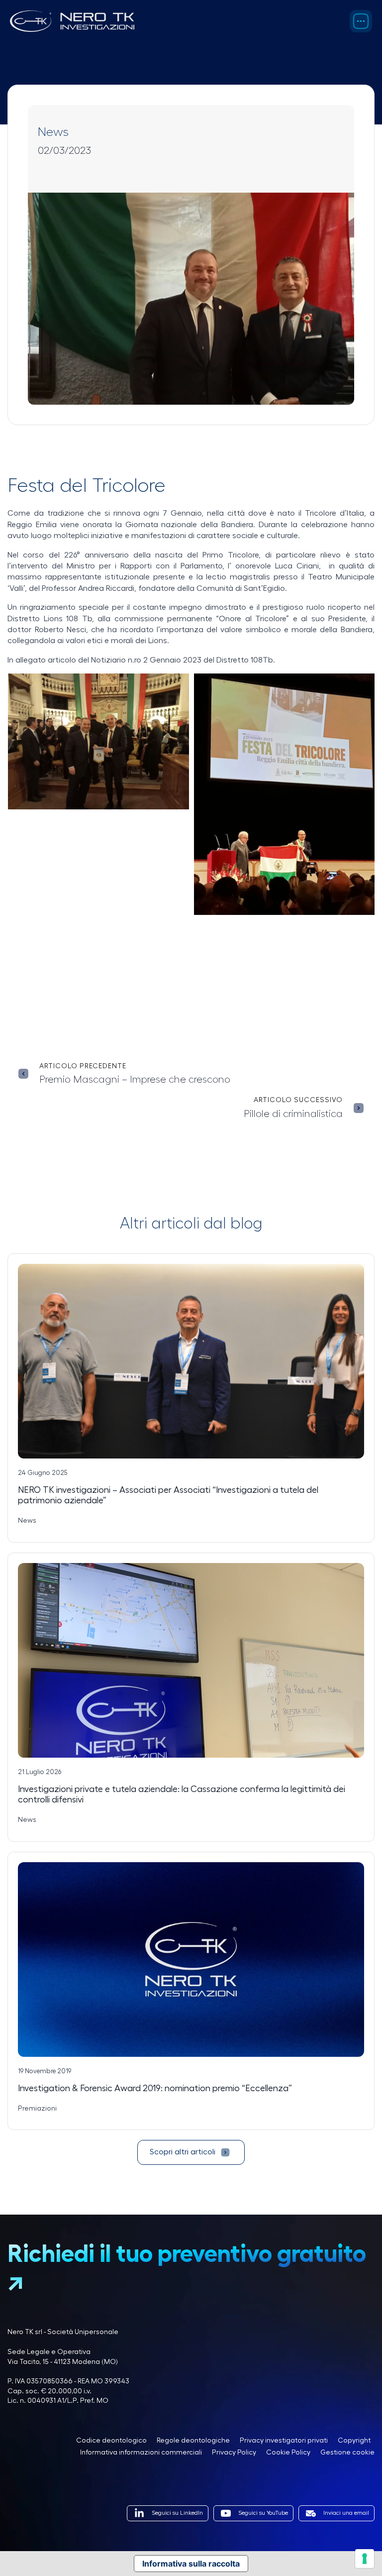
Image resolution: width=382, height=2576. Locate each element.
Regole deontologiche (193, 2441)
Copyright (354, 2441)
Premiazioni (37, 2109)
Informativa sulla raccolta (191, 2564)
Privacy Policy (234, 2453)
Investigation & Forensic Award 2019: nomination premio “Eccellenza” (155, 2088)
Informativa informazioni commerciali (141, 2453)
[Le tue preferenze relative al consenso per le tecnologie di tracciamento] (365, 2559)
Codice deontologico (111, 2441)
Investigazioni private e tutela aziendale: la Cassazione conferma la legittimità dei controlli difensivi (182, 1794)
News (53, 132)
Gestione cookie (347, 2453)
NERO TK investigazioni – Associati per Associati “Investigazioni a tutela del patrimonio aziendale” (168, 1495)
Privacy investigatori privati (284, 2441)
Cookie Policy (288, 2453)
